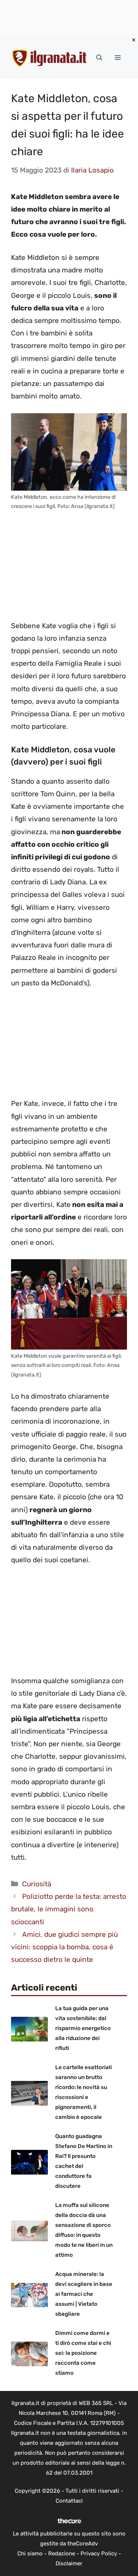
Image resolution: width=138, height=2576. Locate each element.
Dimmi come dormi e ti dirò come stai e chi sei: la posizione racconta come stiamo (83, 2353)
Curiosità (37, 1884)
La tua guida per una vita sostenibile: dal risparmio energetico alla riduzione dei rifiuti (83, 2028)
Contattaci (69, 2501)
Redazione (62, 2554)
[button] (99, 58)
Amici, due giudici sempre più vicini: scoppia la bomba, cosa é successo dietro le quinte (64, 1947)
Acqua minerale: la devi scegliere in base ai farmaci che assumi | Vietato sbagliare (84, 2294)
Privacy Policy (99, 2554)
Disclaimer (69, 2563)
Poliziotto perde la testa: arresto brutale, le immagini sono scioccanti (69, 1909)
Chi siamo (30, 2554)
